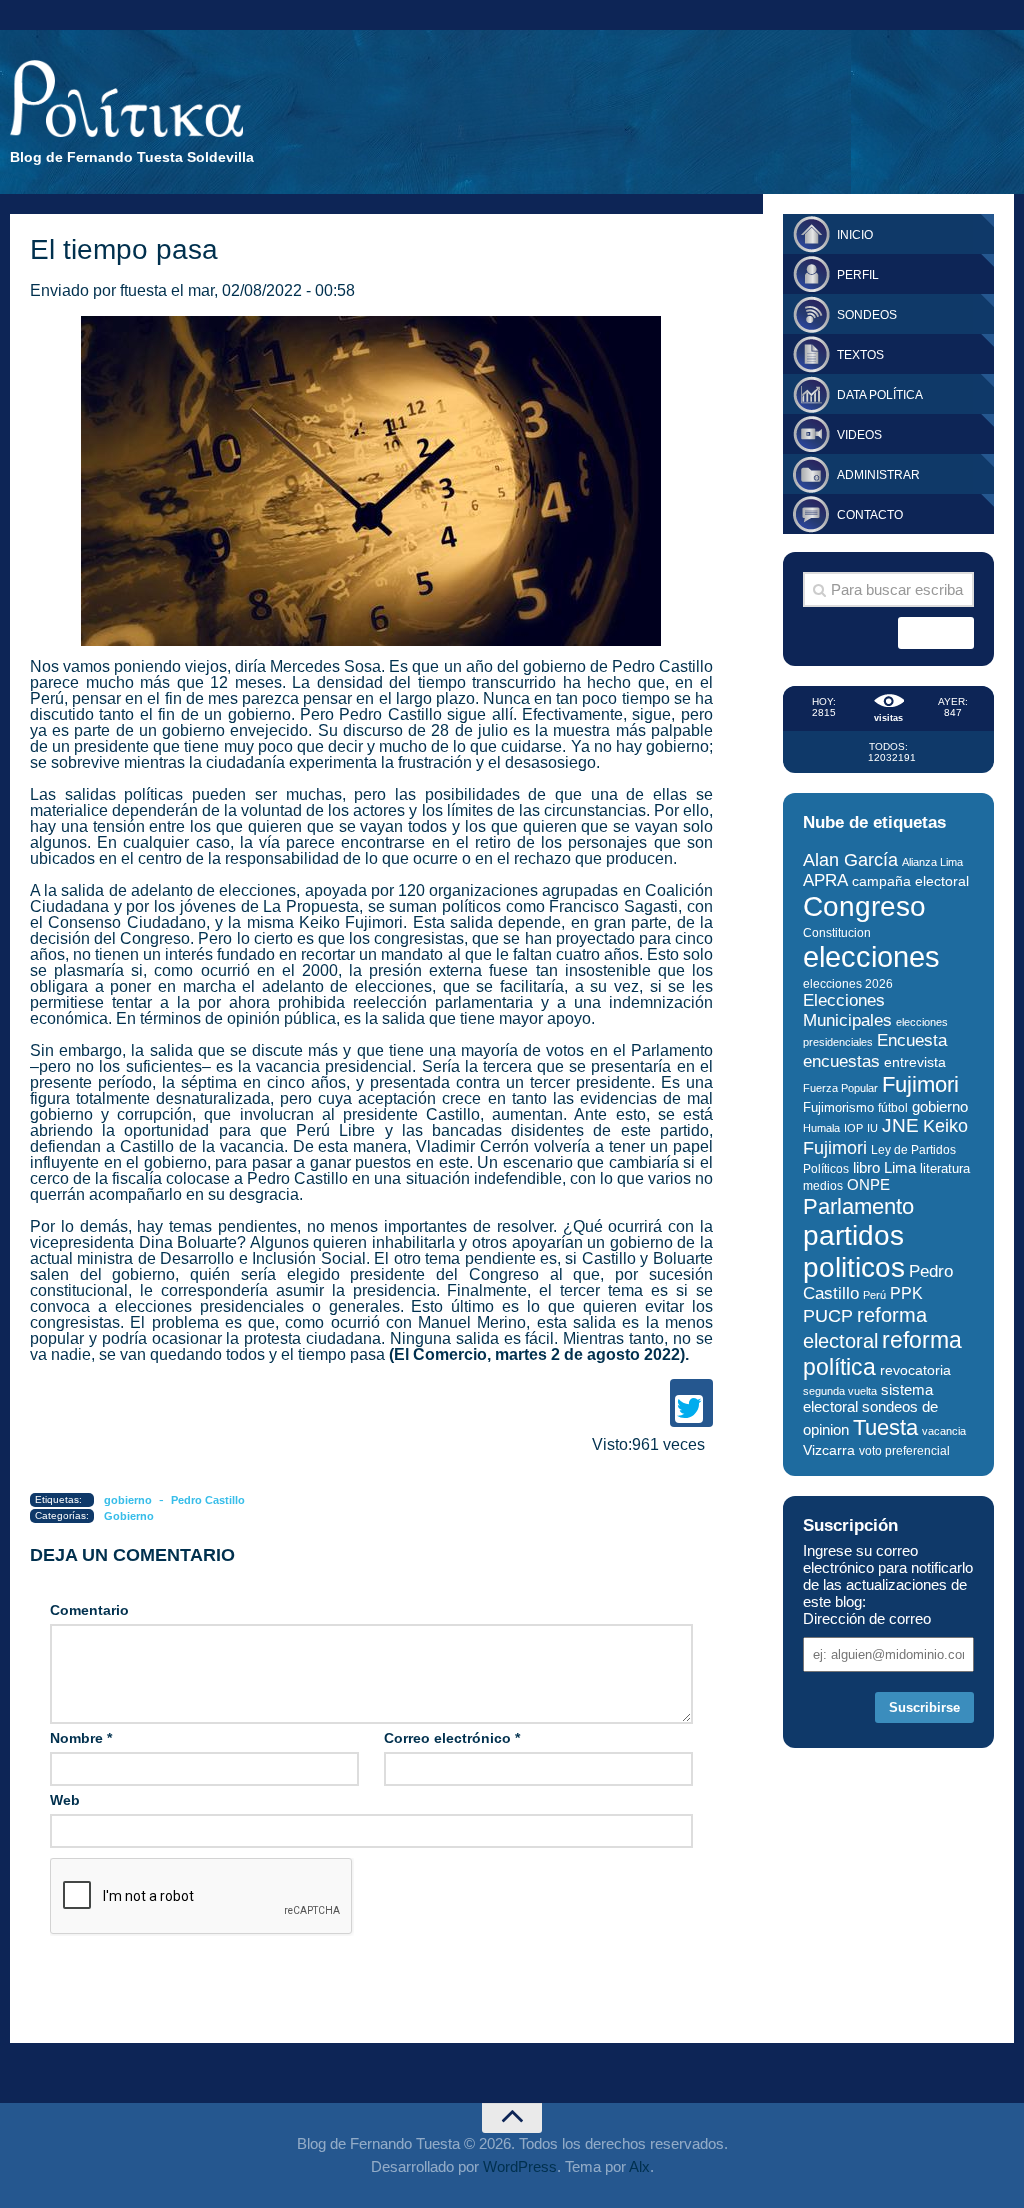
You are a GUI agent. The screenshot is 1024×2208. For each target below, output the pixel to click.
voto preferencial (904, 1451)
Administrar (878, 475)
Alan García (850, 860)
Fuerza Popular (840, 1088)
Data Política (880, 395)
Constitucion (837, 932)
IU (872, 1128)
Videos (859, 435)
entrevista (915, 1062)
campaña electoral (910, 881)
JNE (900, 1125)
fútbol (893, 1108)
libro (866, 1168)
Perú (874, 1295)
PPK (906, 1293)
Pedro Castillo (208, 1500)
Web (65, 1800)
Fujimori (920, 1084)
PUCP (828, 1316)
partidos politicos (854, 1251)
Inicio (855, 235)
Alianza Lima (932, 862)
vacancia (944, 1431)
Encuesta (912, 1040)
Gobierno (129, 1516)
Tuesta (885, 1427)
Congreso (864, 906)
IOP (853, 1128)
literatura (945, 1168)
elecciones (871, 956)
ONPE (868, 1184)
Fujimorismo (838, 1107)
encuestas (841, 1061)
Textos (860, 355)
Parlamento (858, 1206)
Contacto (870, 515)
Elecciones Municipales (847, 1010)
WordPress (520, 2166)
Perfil (858, 275)
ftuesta (143, 290)
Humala (821, 1128)
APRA (825, 880)
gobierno (128, 1500)
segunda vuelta (840, 1391)
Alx (639, 2166)
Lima (900, 1167)
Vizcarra (829, 1450)
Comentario (89, 1610)
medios (823, 1186)
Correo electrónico (452, 1738)
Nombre (81, 1738)
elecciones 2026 (848, 984)
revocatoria (915, 1370)
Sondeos (867, 315)
